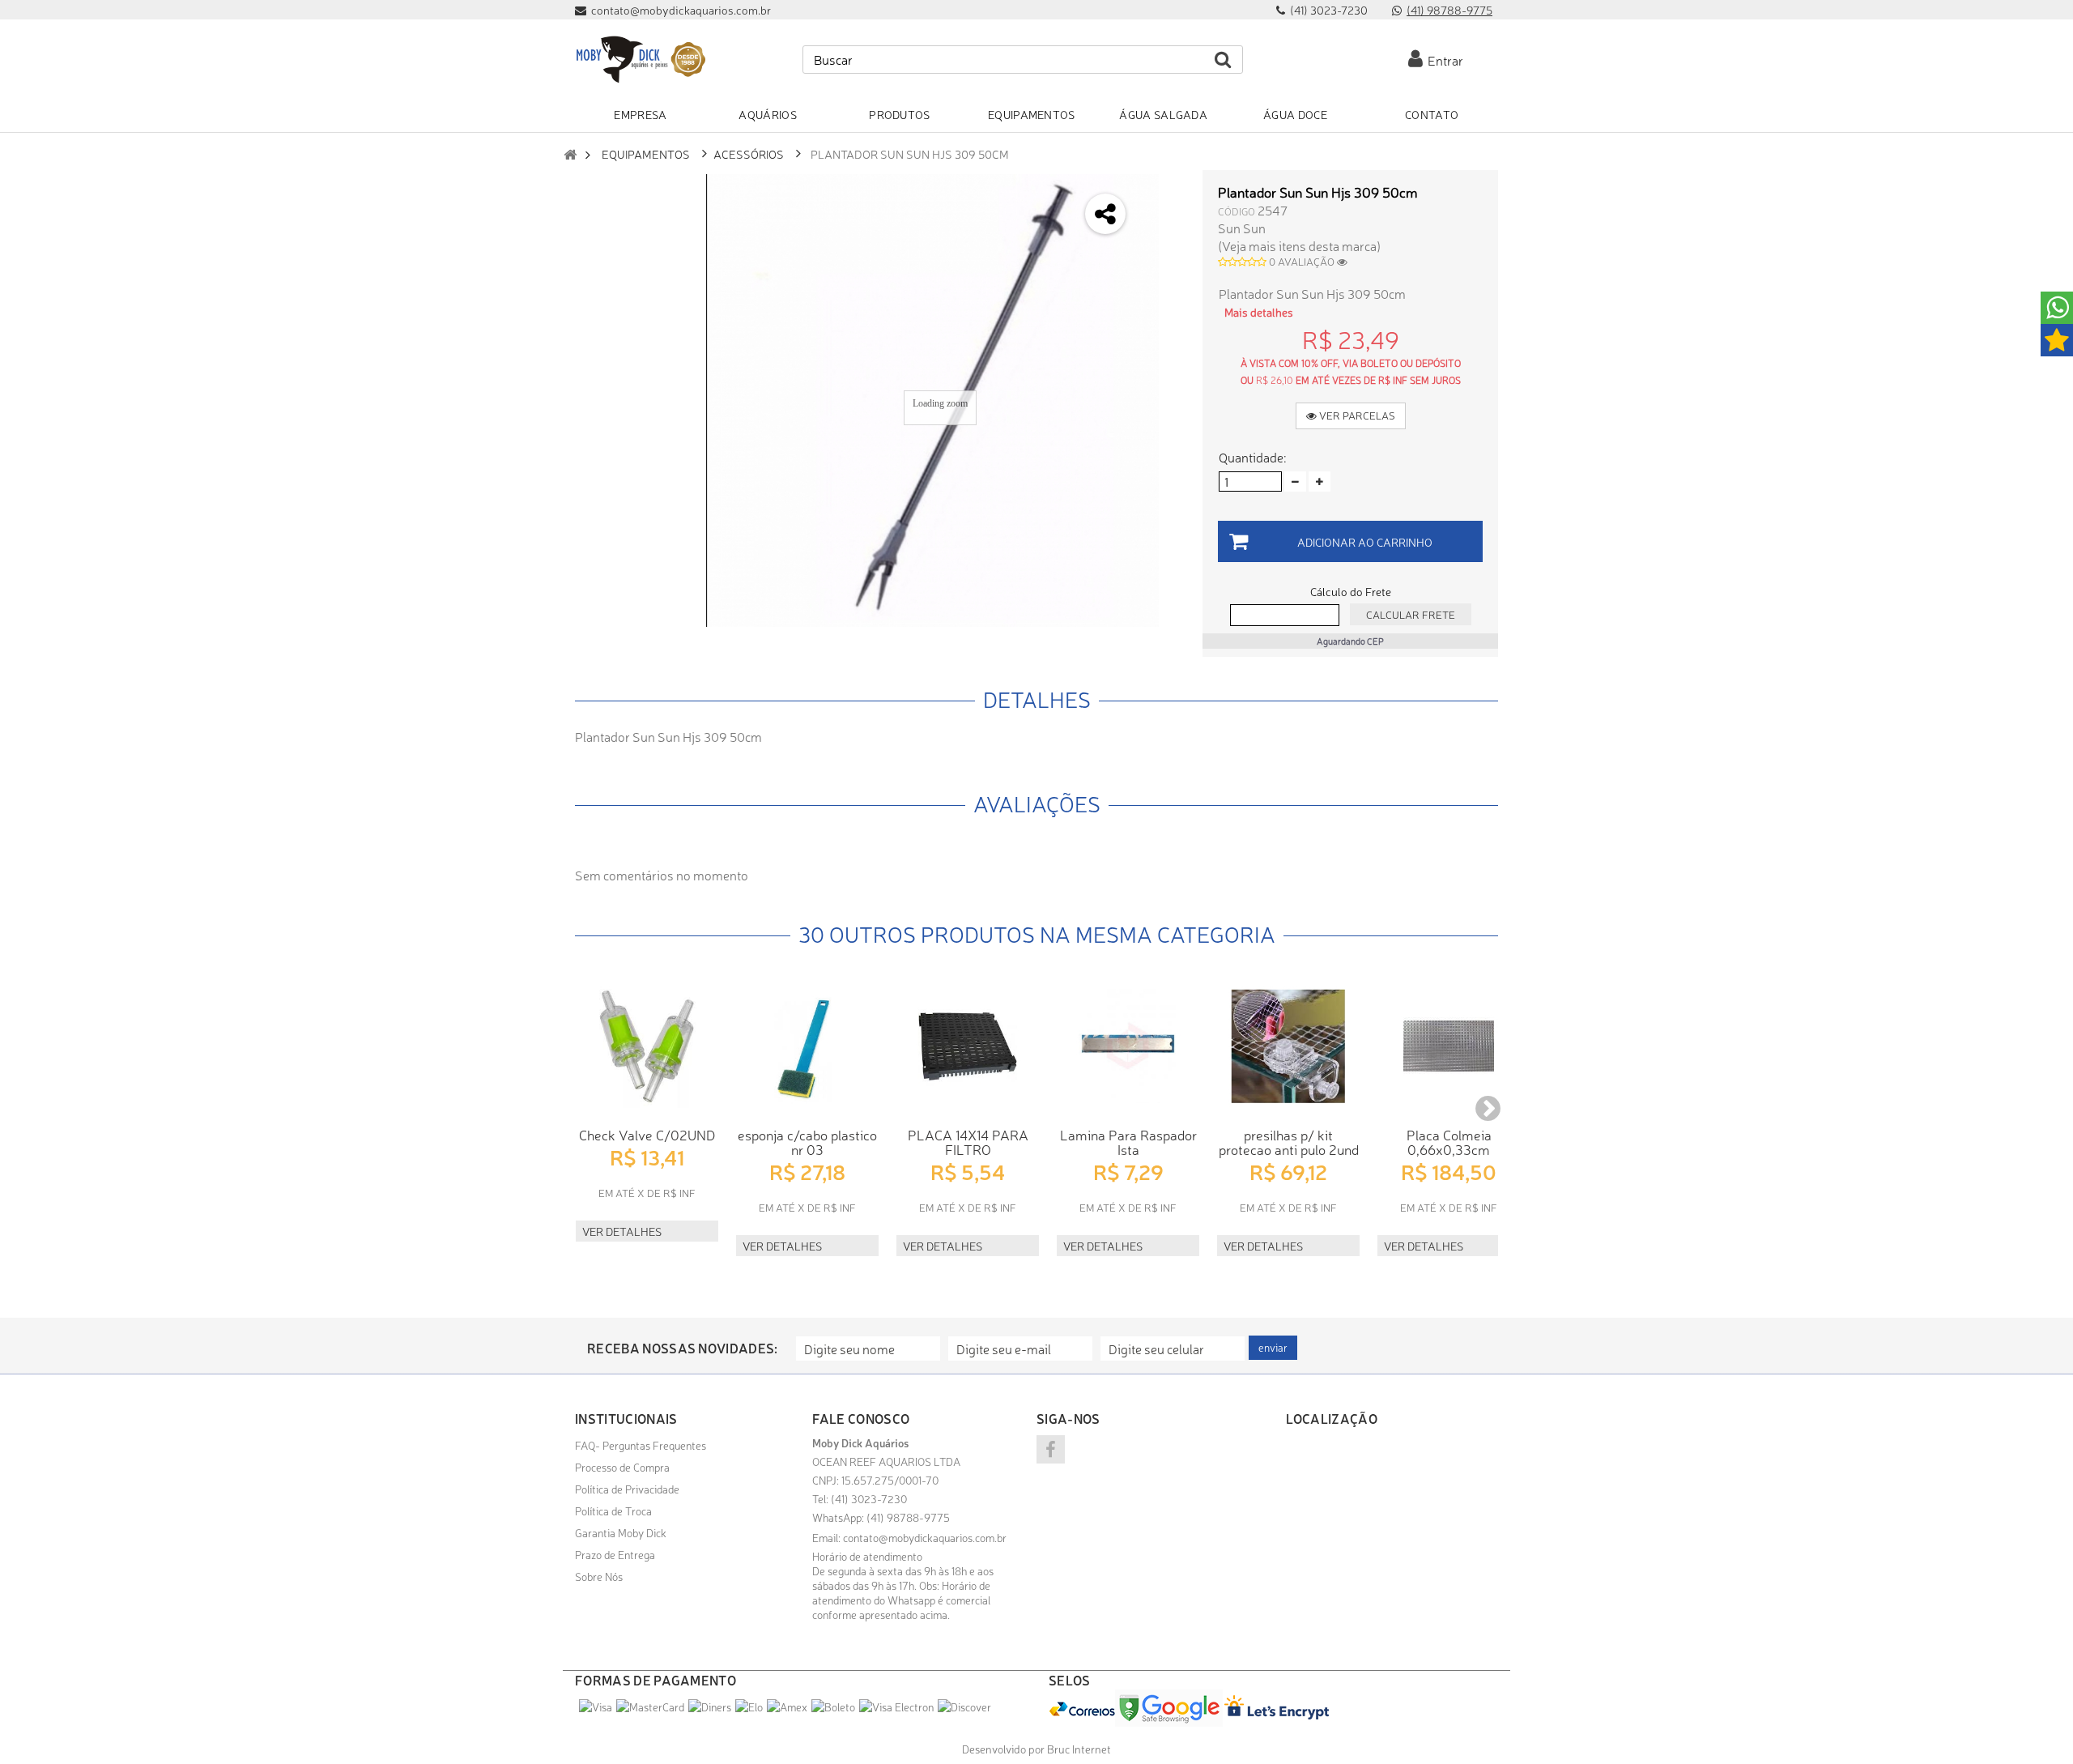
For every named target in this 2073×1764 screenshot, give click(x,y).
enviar (1273, 1347)
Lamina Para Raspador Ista (1128, 1142)
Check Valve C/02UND (647, 1134)
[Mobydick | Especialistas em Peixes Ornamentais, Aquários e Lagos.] (640, 60)
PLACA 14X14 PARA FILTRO (968, 1142)
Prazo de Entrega (615, 1554)
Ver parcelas (1356, 415)
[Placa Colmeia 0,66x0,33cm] (1449, 1046)
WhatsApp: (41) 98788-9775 (881, 1517)
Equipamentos (646, 153)
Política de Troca (613, 1510)
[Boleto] (833, 1706)
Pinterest (1163, 317)
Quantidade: (1252, 457)
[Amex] (787, 1706)
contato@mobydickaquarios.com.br (925, 1537)
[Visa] (596, 1706)
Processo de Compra (622, 1467)
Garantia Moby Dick (621, 1532)
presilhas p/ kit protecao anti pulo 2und (1289, 1142)
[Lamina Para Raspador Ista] (1128, 1046)
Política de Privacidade (627, 1489)
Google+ (1163, 274)
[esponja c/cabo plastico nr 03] (807, 1046)
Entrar (1443, 60)
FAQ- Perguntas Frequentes (641, 1445)
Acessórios (749, 153)
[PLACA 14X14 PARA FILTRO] (968, 1046)
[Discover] (964, 1706)
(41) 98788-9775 (1449, 10)
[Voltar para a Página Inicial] (570, 154)
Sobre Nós (599, 1576)
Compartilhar (1163, 231)
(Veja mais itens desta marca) (1299, 245)
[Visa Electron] (896, 1706)
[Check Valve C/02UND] (647, 1046)
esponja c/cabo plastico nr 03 (807, 1142)
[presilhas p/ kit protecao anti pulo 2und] (1288, 1046)
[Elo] (749, 1706)
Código (1237, 211)
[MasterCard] (650, 1706)
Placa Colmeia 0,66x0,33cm (1449, 1142)
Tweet (1163, 188)
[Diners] (710, 1706)
